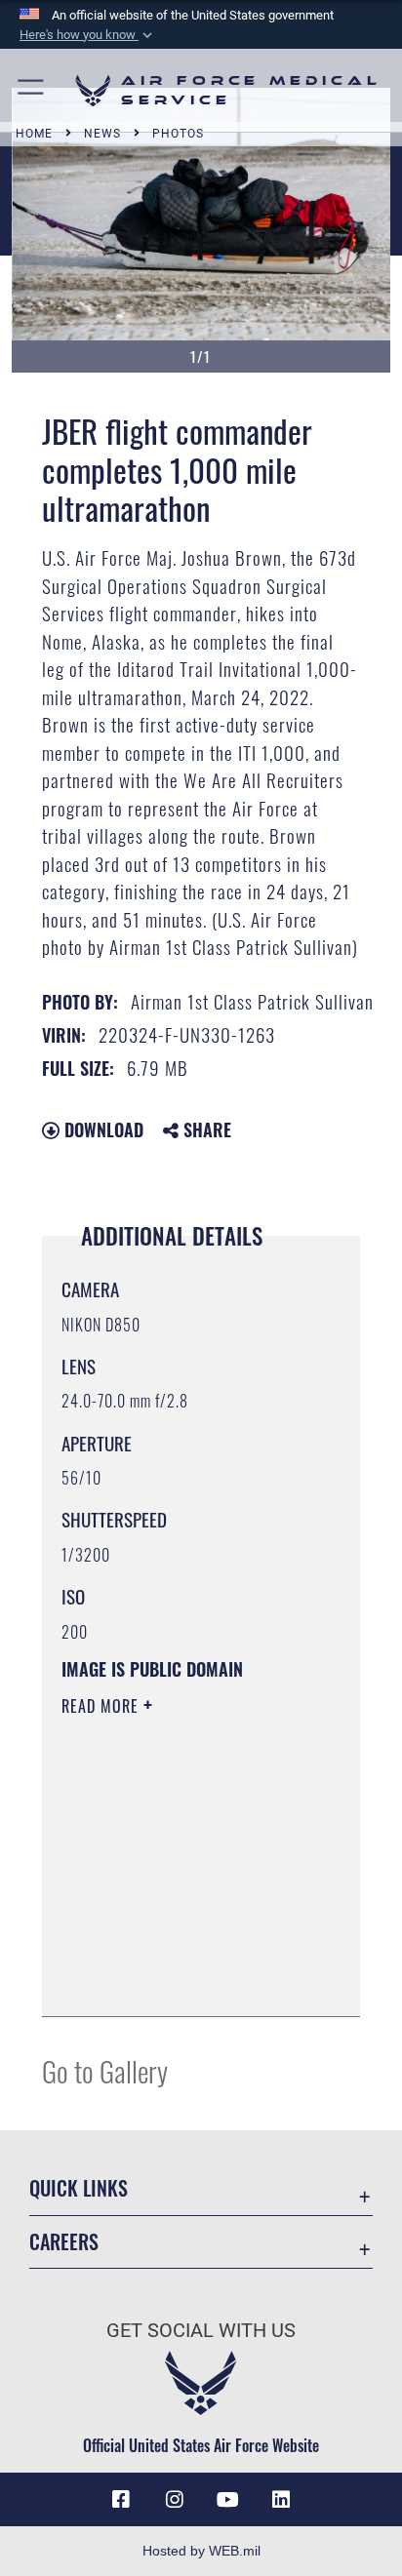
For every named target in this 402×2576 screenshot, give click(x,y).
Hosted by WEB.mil (201, 2551)
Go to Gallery (105, 2070)
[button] (88, 35)
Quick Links (79, 2188)
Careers (64, 2242)
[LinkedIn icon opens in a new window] (281, 2500)
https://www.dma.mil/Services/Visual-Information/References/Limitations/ (180, 1980)
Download (101, 1129)
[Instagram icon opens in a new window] (175, 2500)
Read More (102, 1706)
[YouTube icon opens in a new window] (227, 2500)
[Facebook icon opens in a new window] (121, 2500)
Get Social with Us (201, 2331)
